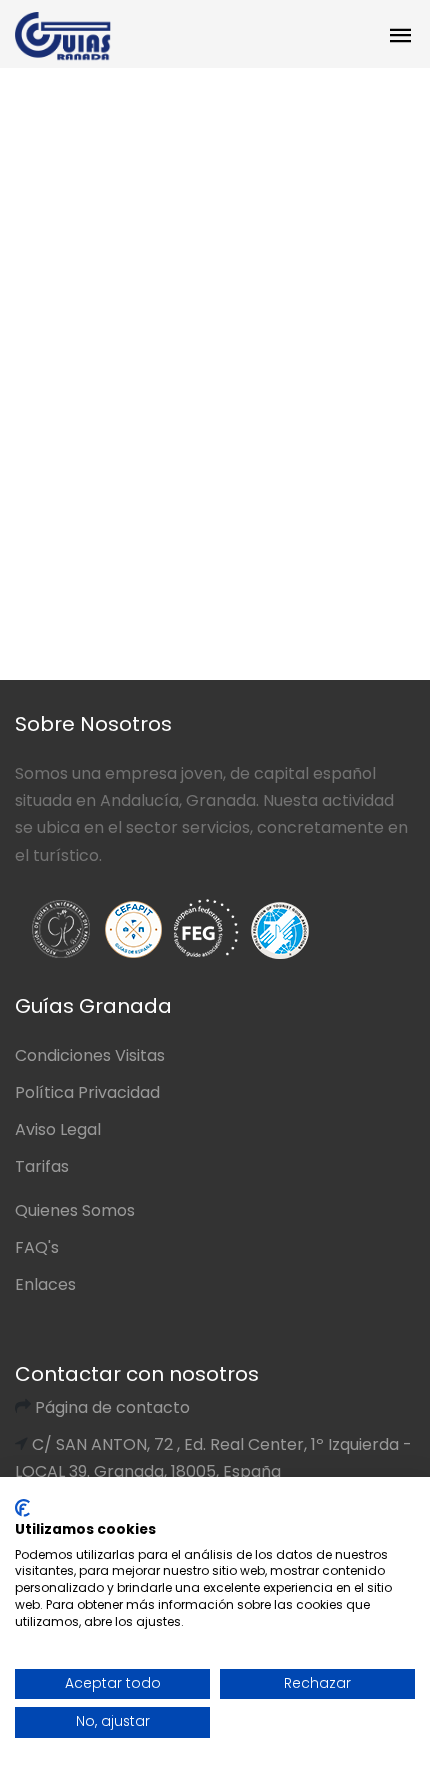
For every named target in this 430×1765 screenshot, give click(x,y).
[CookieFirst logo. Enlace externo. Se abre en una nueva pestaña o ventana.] (22, 1508)
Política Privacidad (87, 1092)
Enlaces (45, 1284)
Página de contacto (112, 1407)
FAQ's (37, 1247)
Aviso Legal (58, 1129)
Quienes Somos (75, 1210)
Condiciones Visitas (90, 1055)
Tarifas (42, 1166)
